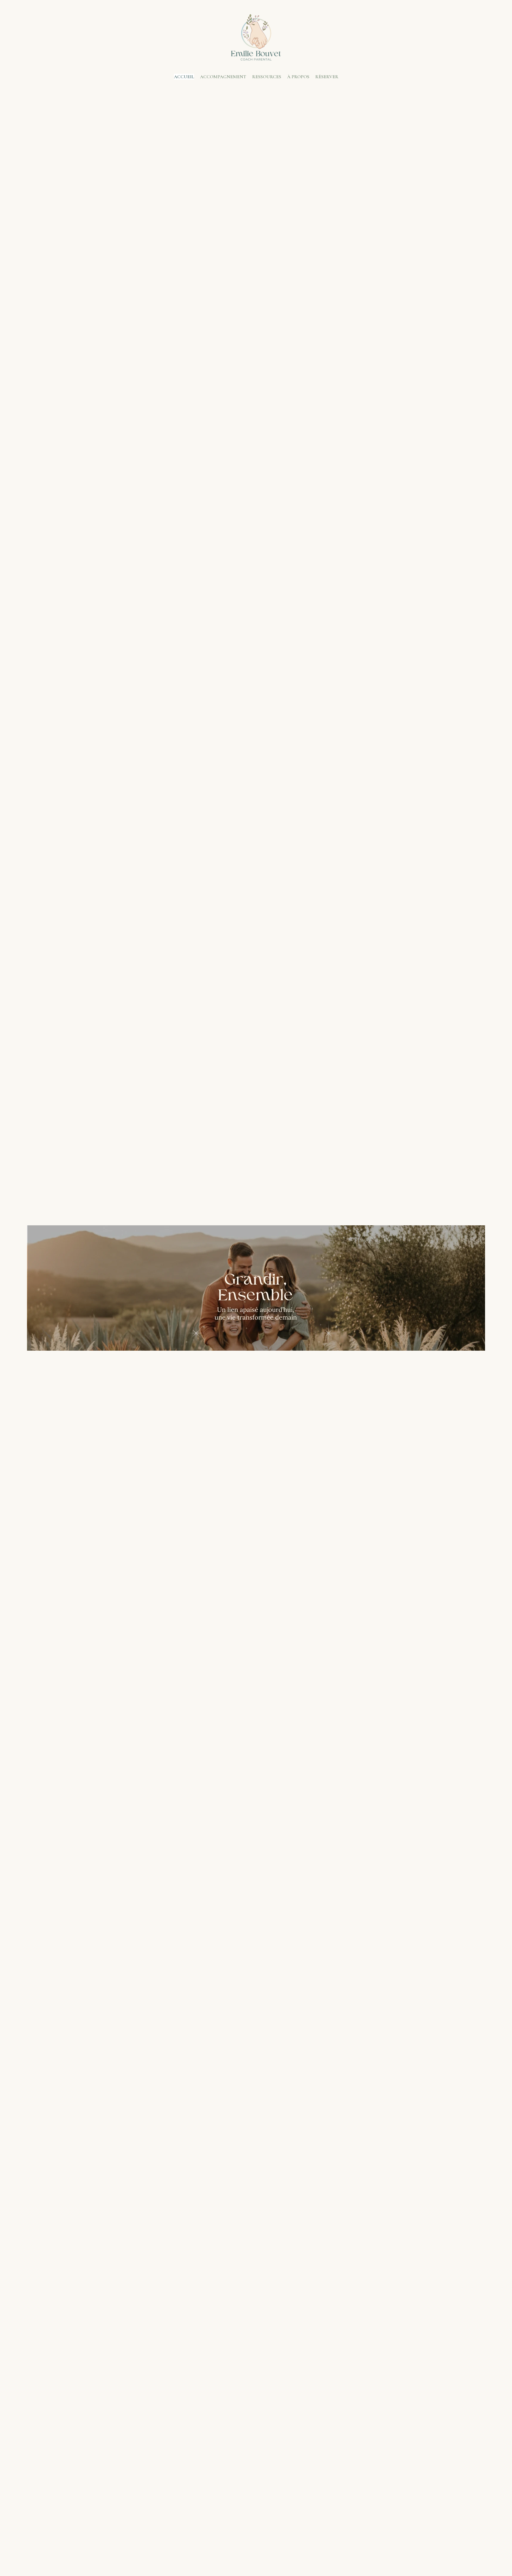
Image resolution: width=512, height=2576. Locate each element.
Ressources (267, 77)
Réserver (327, 77)
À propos (298, 77)
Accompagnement (223, 77)
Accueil (184, 77)
